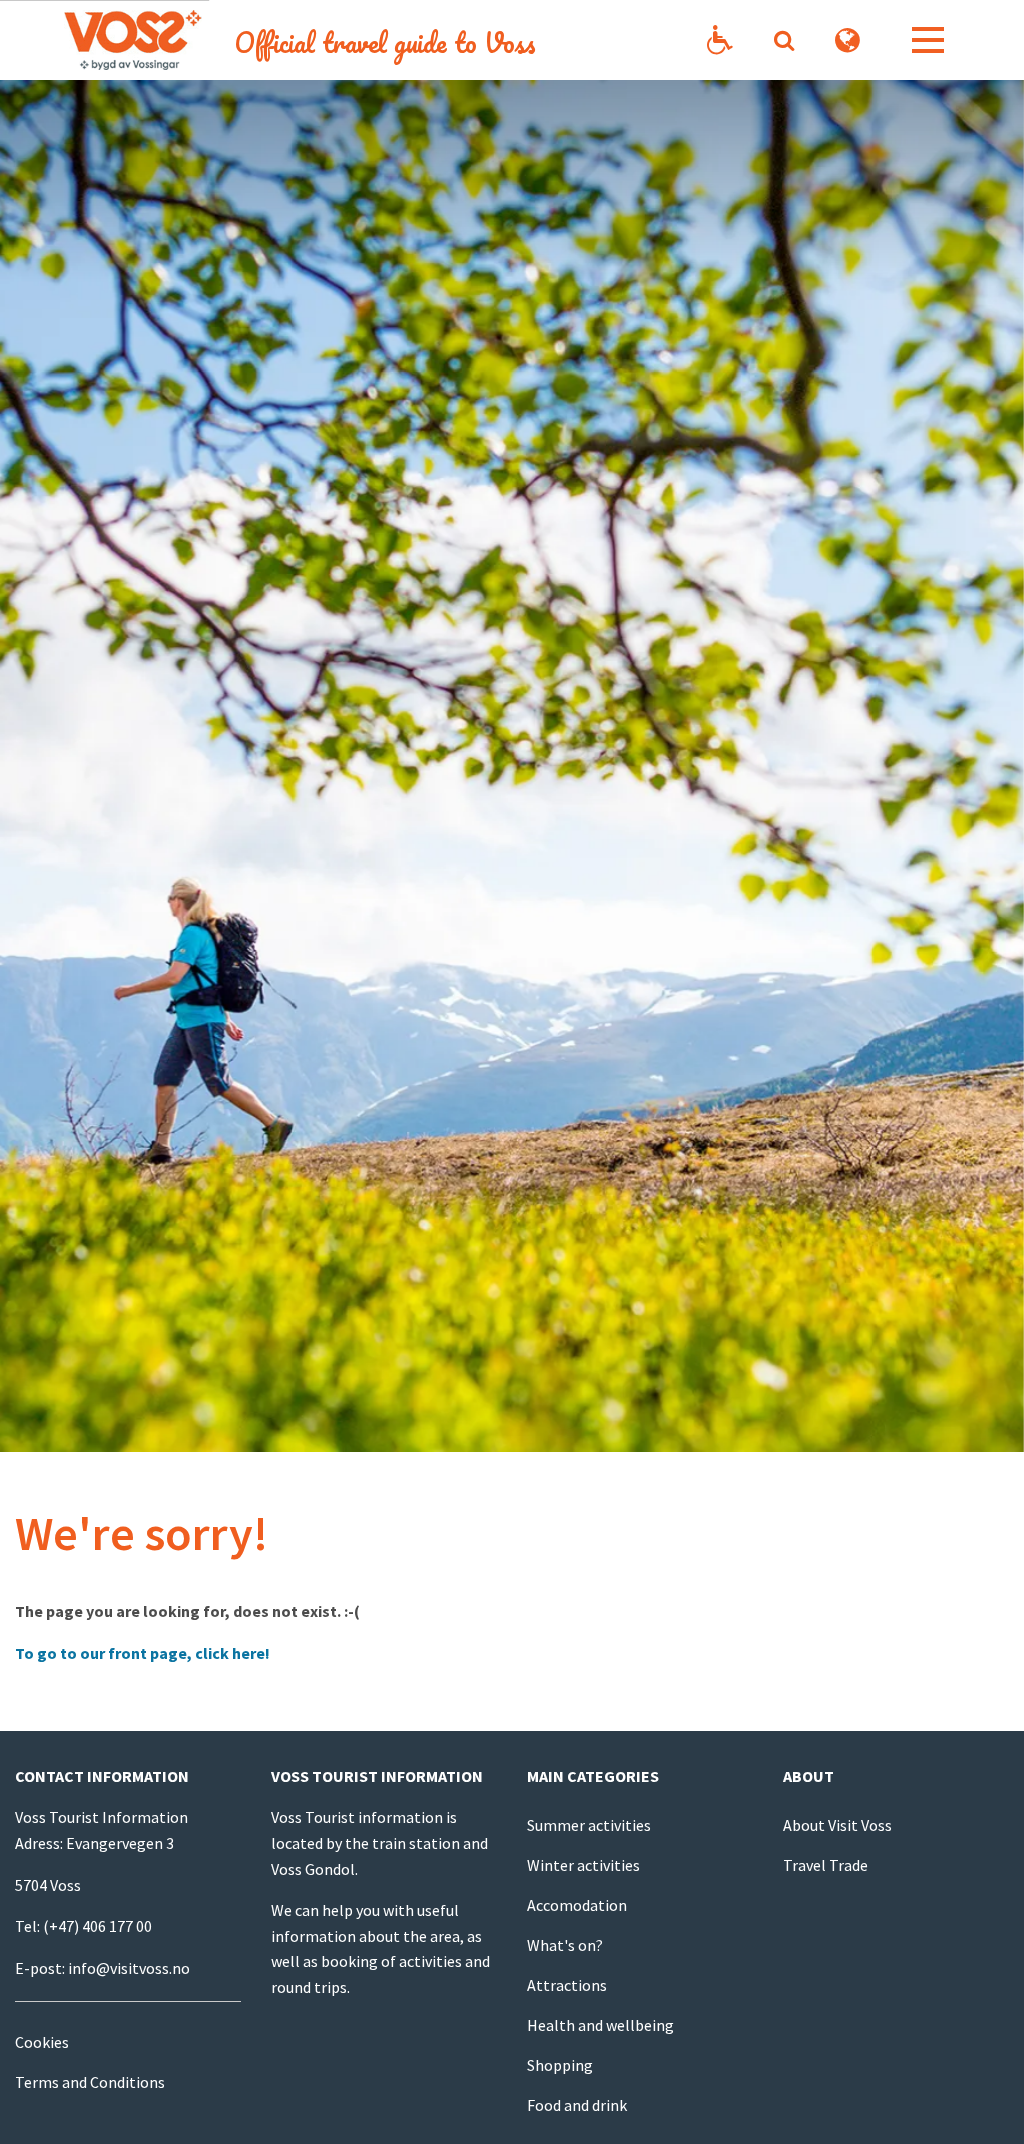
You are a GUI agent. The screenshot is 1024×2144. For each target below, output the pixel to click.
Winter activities (583, 1865)
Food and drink (577, 2105)
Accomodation (577, 1905)
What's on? (565, 1945)
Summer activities (589, 1825)
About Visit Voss (837, 1825)
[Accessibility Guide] (720, 40)
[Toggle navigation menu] (928, 40)
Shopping (560, 2065)
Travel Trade (825, 1865)
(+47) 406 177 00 (97, 1926)
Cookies (42, 2042)
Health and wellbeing (600, 2025)
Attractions (567, 1985)
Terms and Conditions (90, 2082)
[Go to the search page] (783, 40)
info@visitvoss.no (129, 1968)
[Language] (848, 40)
